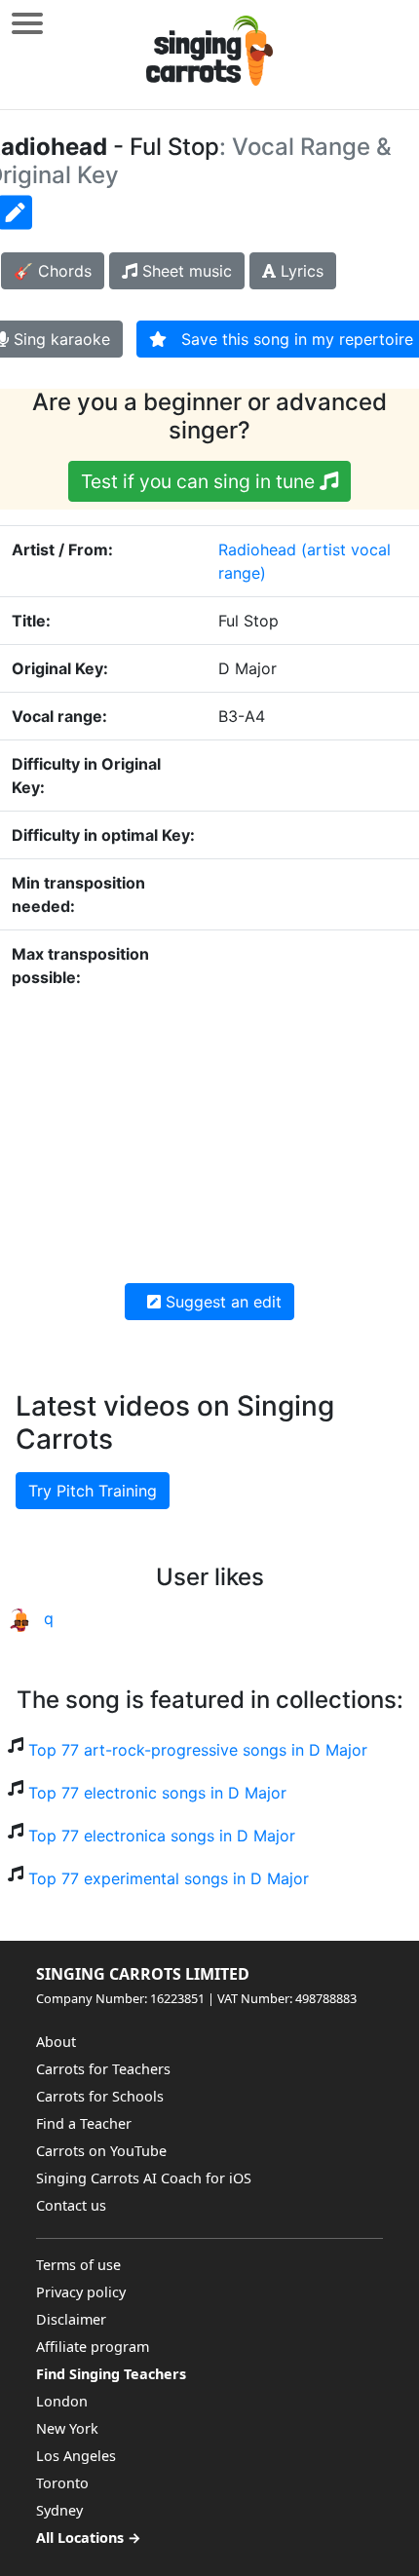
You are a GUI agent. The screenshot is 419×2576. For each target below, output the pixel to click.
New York (67, 2428)
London (62, 2401)
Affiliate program (93, 2347)
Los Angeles (76, 2456)
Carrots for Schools (100, 2096)
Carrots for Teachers (103, 2069)
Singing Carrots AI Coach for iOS (144, 2178)
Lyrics (300, 271)
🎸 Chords (53, 271)
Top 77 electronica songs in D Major (162, 1836)
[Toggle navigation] (27, 23)
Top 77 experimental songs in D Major (169, 1878)
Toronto (62, 2483)
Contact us (71, 2205)
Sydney (59, 2510)
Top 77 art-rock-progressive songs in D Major (198, 1750)
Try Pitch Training (93, 1491)
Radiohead (257, 549)
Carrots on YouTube (101, 2151)
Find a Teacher (84, 2123)
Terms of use (78, 2265)
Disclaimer (71, 2319)
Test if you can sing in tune (200, 481)
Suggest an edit (221, 1302)
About (56, 2042)
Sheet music (185, 271)
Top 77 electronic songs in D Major (157, 1793)
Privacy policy (81, 2292)
